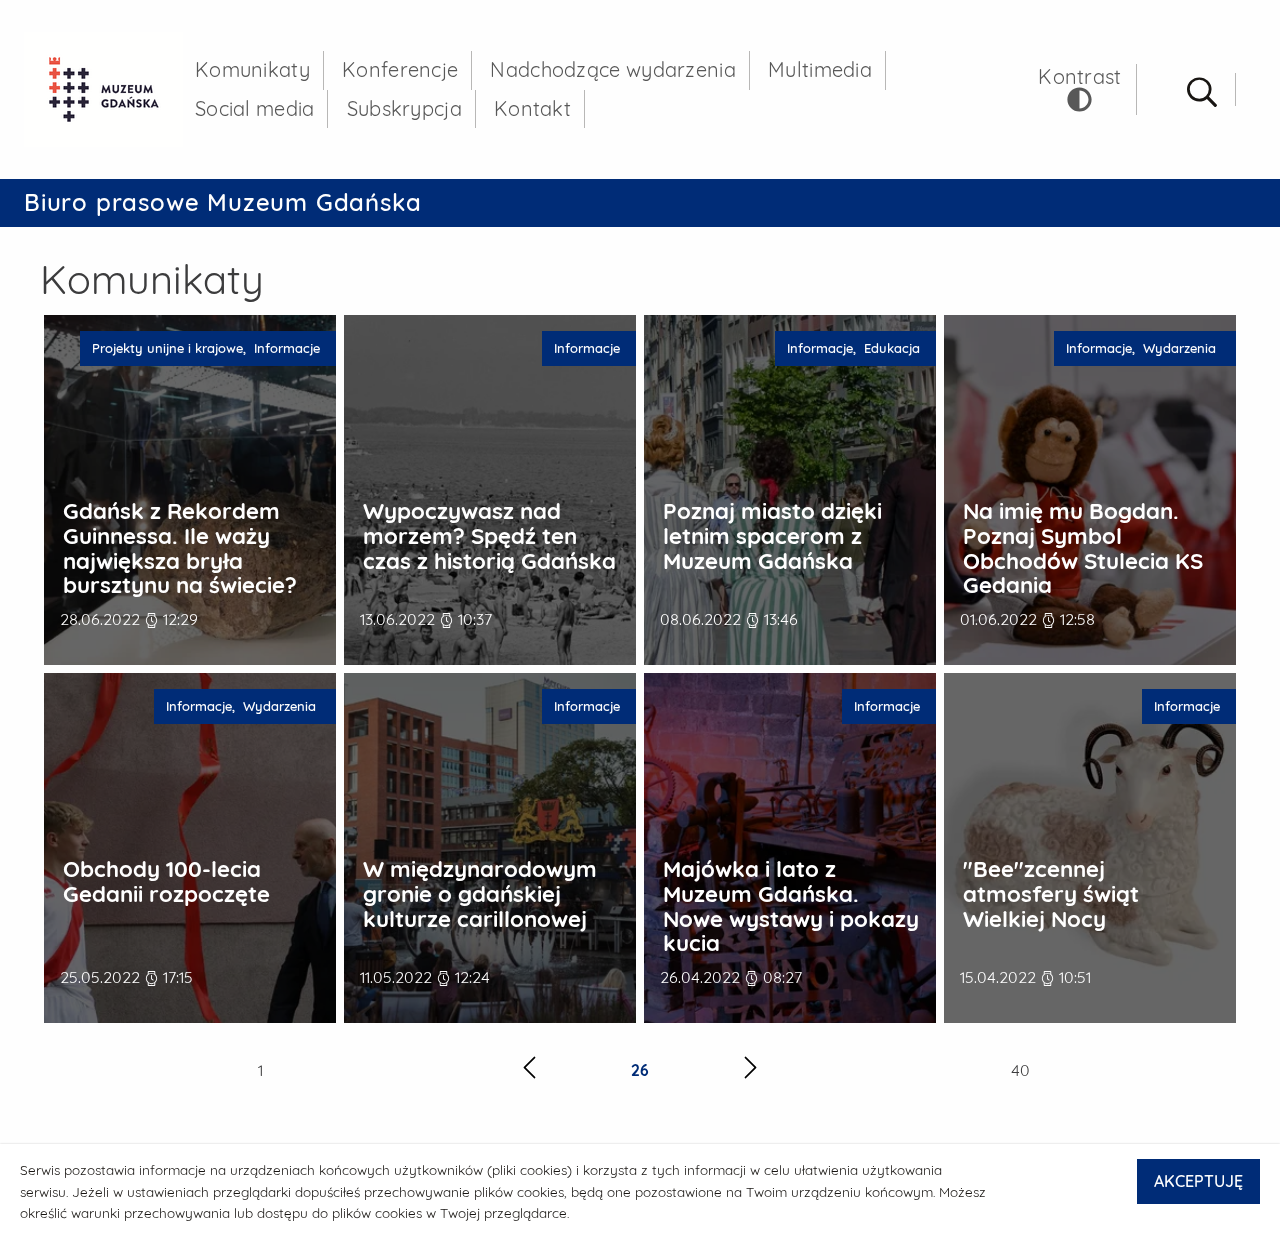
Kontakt (532, 108)
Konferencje (400, 69)
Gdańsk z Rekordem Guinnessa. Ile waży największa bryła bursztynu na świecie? (180, 548)
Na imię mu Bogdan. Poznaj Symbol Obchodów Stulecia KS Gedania (1083, 548)
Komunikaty (252, 69)
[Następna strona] (750, 1070)
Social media (255, 108)
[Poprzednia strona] (529, 1070)
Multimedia (820, 69)
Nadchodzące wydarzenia (613, 69)
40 (1020, 1070)
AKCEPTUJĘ (1198, 1181)
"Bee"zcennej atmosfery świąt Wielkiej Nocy (1051, 894)
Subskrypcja (404, 108)
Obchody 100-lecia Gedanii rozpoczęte (166, 881)
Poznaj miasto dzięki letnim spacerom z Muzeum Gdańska (772, 536)
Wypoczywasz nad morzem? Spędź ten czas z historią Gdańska (489, 536)
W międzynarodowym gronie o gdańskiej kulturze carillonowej (480, 894)
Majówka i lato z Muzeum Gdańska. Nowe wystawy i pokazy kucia (791, 906)
